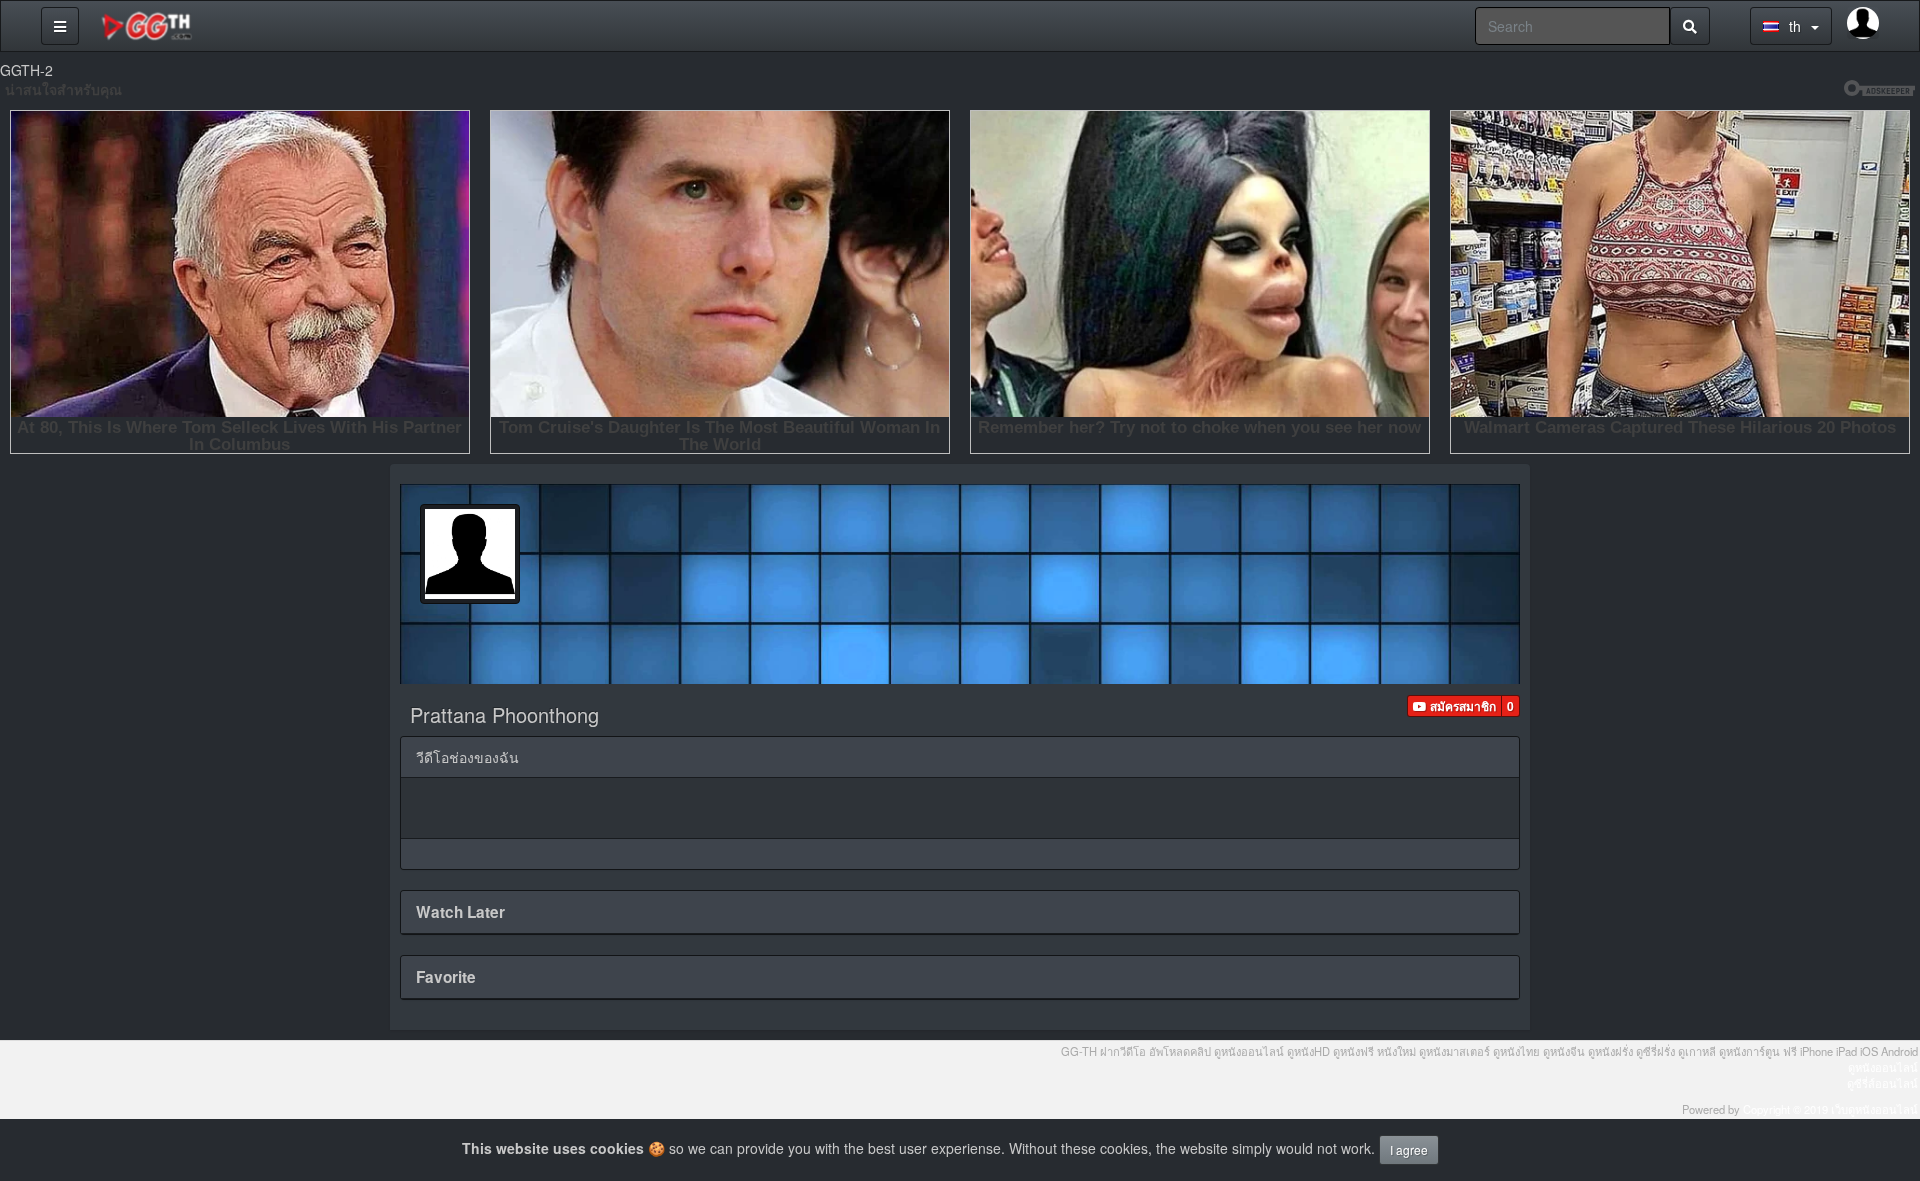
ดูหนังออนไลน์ (1883, 1067)
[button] (1454, 706)
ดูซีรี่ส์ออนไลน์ (1882, 1083)
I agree (1409, 1149)
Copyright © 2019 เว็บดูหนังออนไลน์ (1830, 1109)
